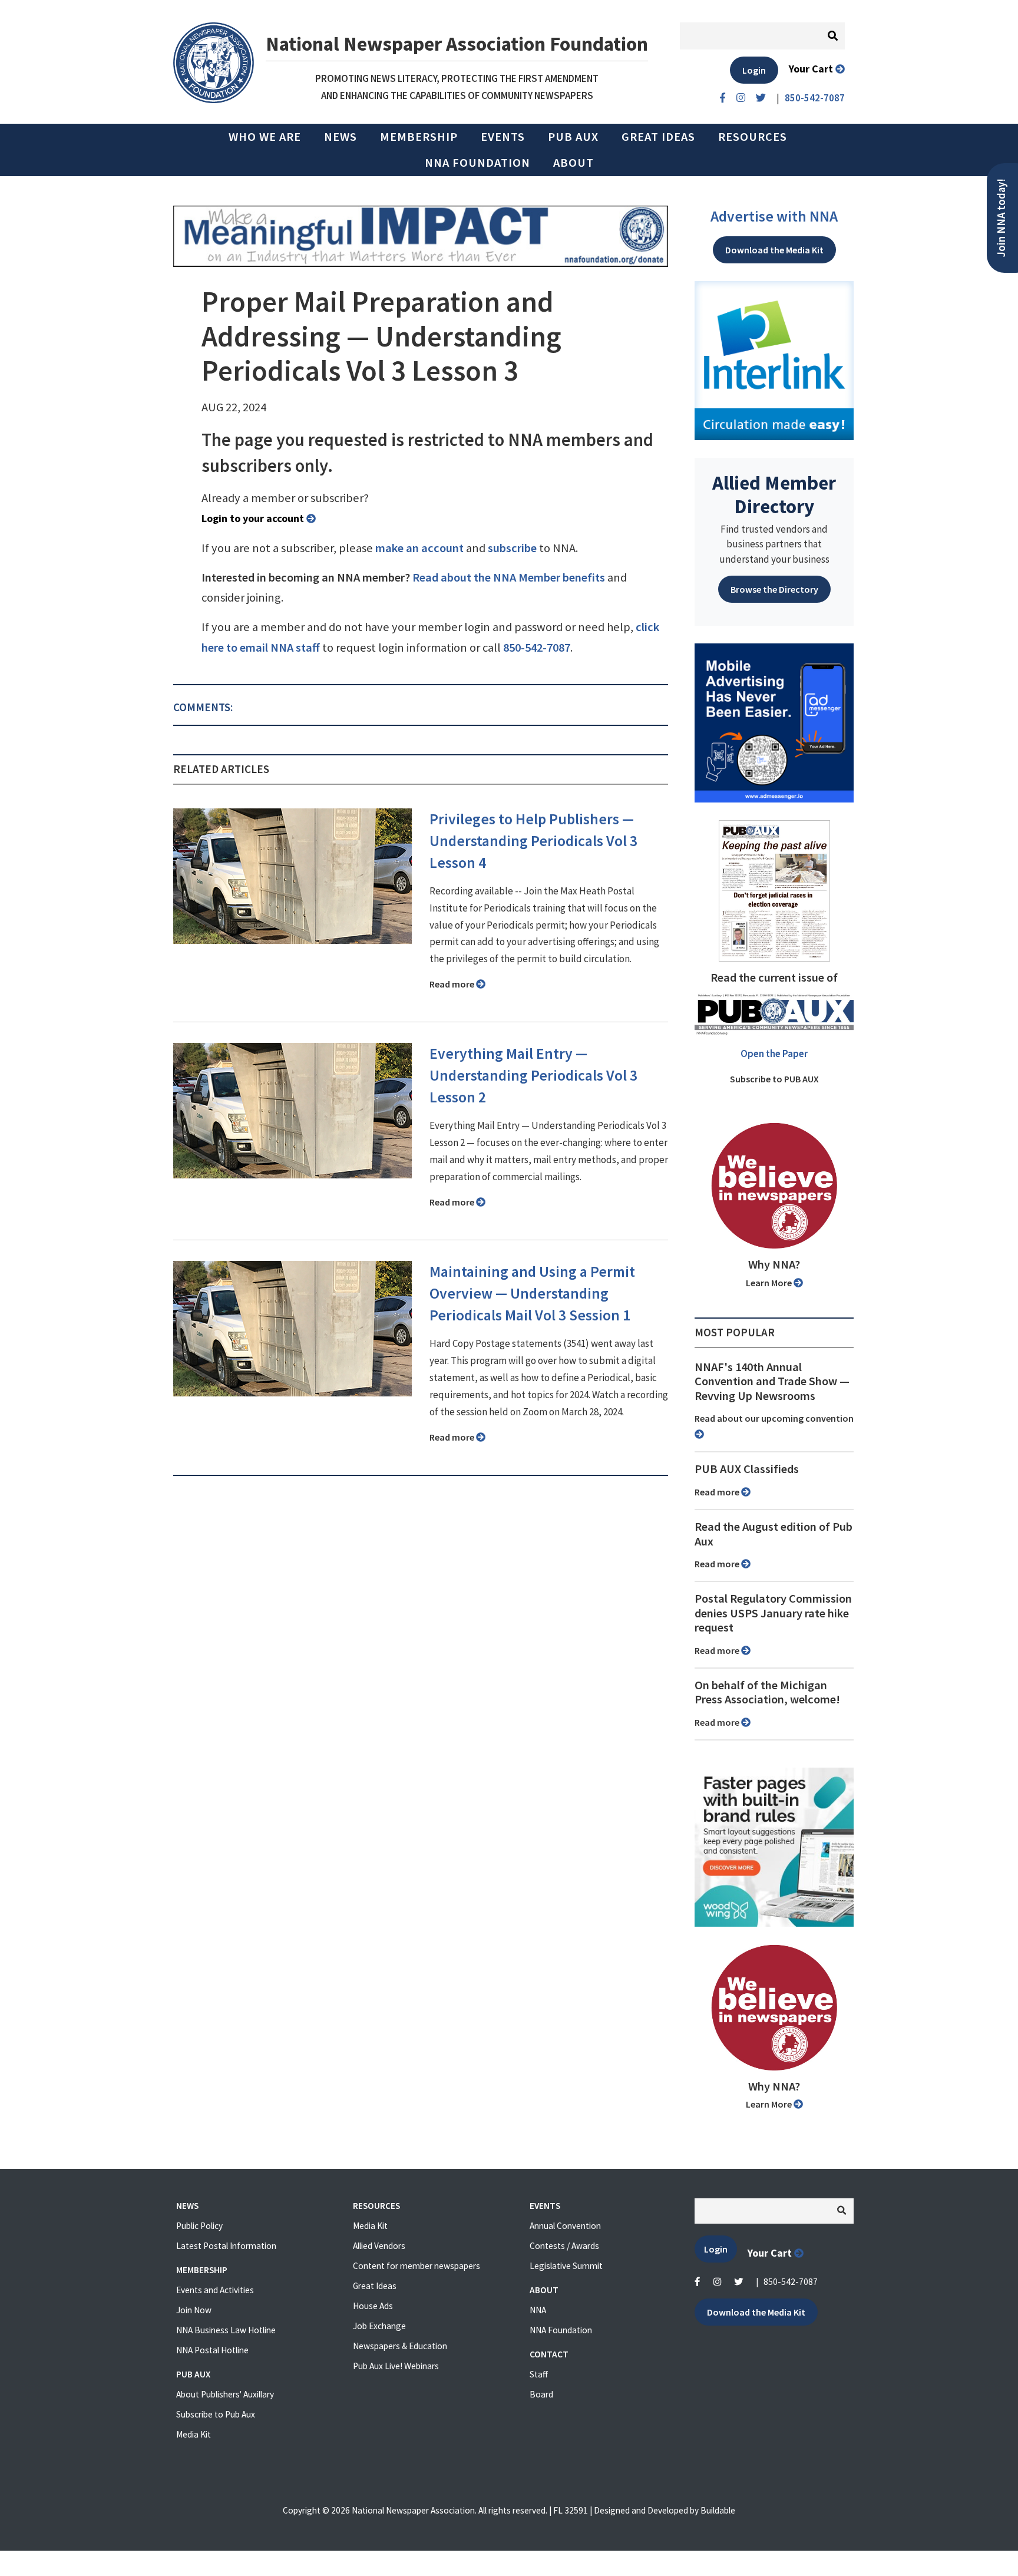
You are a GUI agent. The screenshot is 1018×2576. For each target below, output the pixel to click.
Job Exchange (379, 2326)
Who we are (265, 137)
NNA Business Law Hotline (226, 2330)
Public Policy (199, 2226)
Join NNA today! (1001, 218)
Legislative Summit (566, 2266)
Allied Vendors (379, 2246)
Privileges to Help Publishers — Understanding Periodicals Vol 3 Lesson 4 (533, 841)
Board (541, 2394)
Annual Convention (565, 2226)
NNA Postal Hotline (212, 2350)
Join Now (194, 2310)
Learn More (770, 1283)
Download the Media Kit (774, 250)
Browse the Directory (774, 589)
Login (754, 70)
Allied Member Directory (774, 494)
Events (503, 137)
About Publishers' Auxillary (225, 2394)
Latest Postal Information (226, 2246)
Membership (419, 137)
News (341, 137)
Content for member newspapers (417, 2266)
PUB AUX (573, 137)
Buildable (718, 2510)
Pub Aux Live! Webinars (396, 2366)
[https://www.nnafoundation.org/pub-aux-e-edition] (774, 890)
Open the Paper (774, 1053)
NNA (538, 2310)
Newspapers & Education (400, 2346)
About (574, 163)
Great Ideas (658, 137)
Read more (453, 984)
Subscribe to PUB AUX (774, 1079)
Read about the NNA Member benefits (509, 577)
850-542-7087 (537, 648)
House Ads (373, 2306)
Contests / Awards (564, 2246)
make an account (419, 548)
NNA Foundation (477, 163)
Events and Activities (215, 2290)
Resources (753, 137)
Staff (539, 2374)
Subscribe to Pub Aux (216, 2414)
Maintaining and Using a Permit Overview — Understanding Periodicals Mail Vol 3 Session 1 (532, 1293)
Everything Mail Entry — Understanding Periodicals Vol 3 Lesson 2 (533, 1075)
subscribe (512, 548)
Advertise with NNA (774, 216)
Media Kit (194, 2434)
